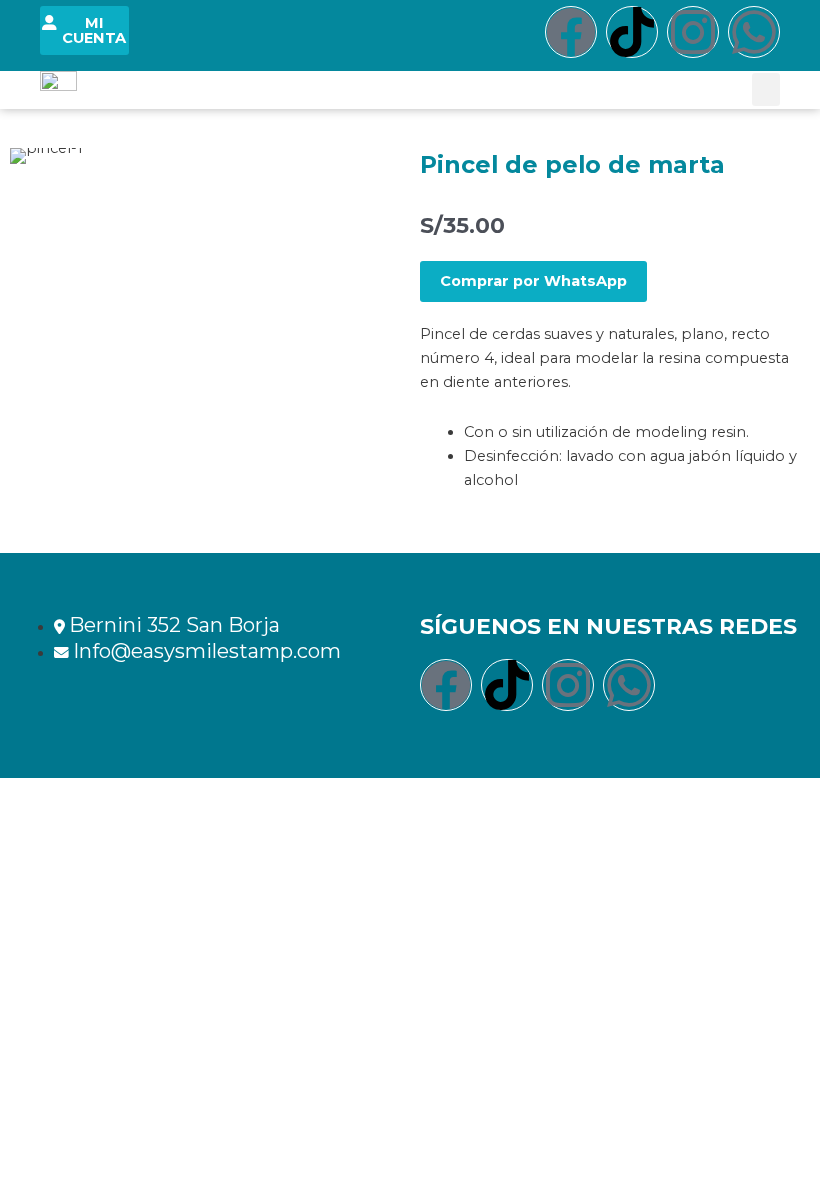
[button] (766, 89)
